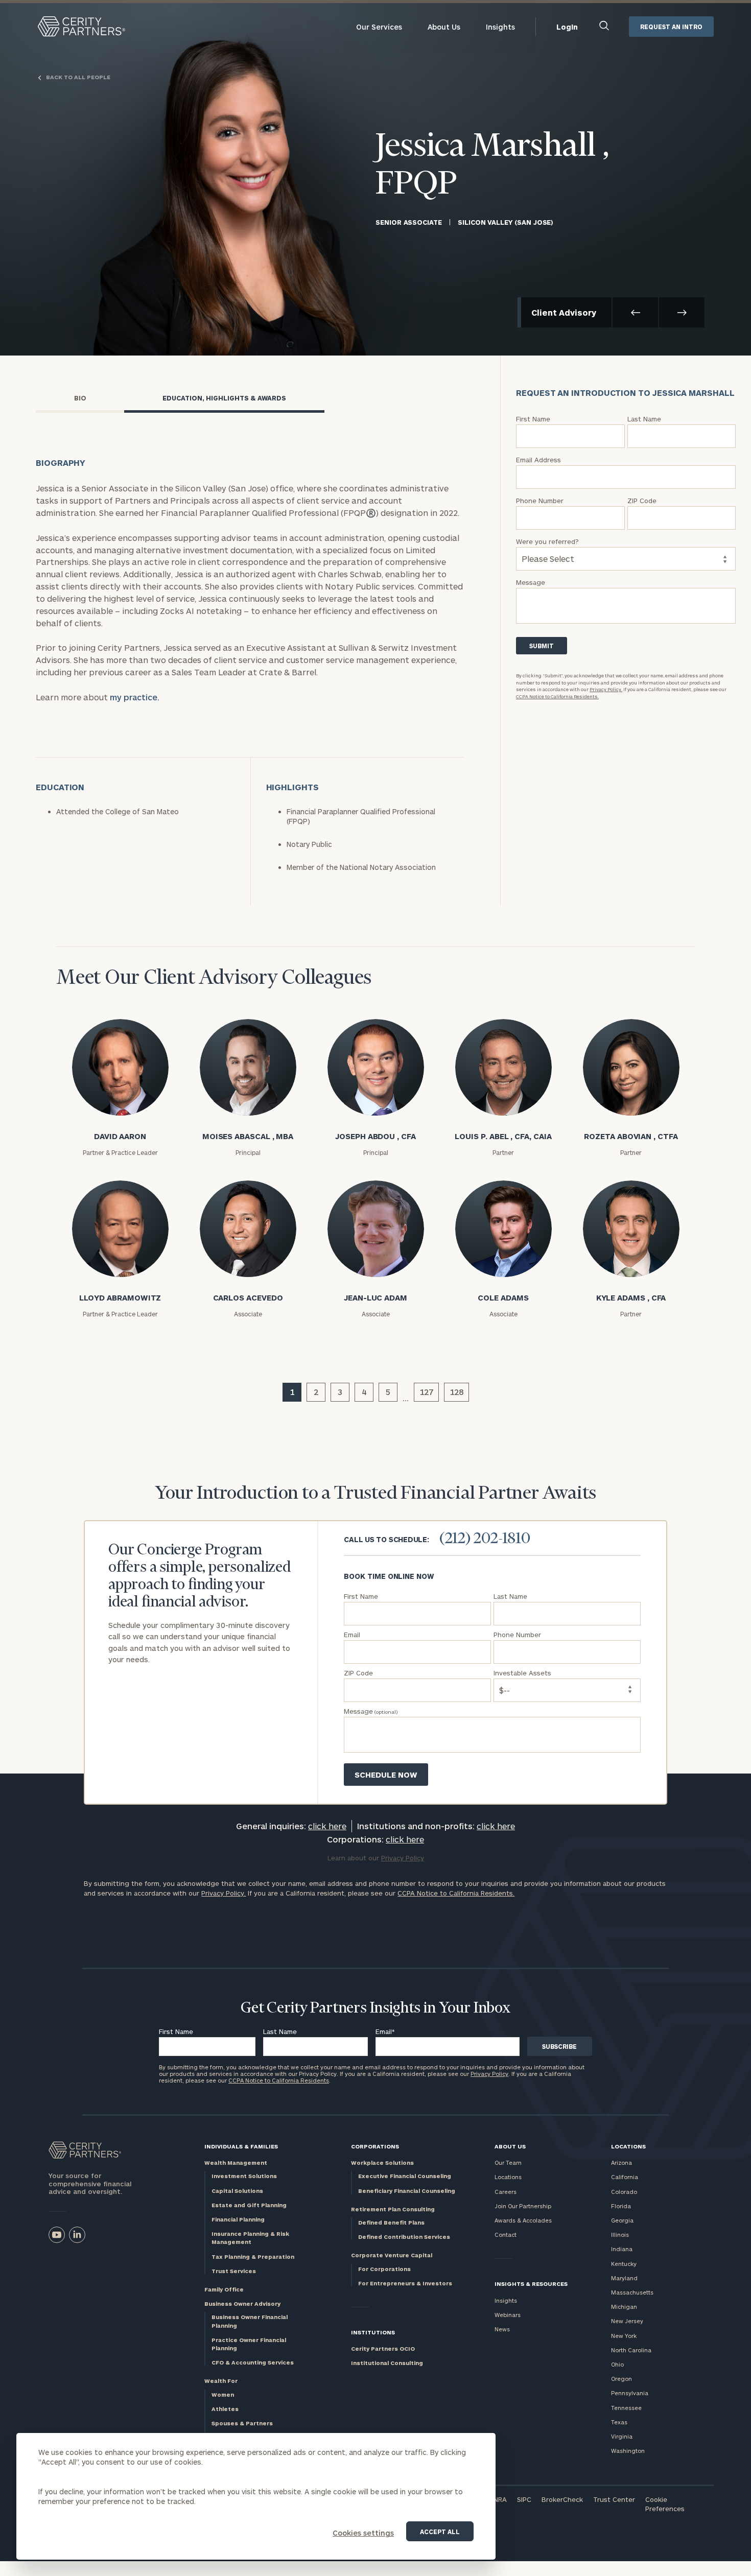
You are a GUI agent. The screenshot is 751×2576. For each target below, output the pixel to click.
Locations (508, 2177)
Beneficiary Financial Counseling (407, 2191)
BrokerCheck (562, 2499)
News (502, 2329)
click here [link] (327, 1826)
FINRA (498, 2499)
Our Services (379, 27)
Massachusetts (632, 2292)
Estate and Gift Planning (249, 2205)
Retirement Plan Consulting (393, 2209)
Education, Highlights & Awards (224, 398)
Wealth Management (236, 2163)
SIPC (524, 2499)
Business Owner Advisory (242, 2303)
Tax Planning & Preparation (253, 2256)
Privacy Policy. (606, 689)
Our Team (508, 2163)
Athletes (225, 2409)
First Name (176, 2031)
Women (223, 2394)
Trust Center (614, 2499)
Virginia (622, 2436)
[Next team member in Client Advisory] (682, 312)
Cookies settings (363, 2533)
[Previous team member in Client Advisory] (635, 312)
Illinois (620, 2235)
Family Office (224, 2289)
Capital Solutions (237, 2191)
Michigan (624, 2307)
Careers (506, 2192)
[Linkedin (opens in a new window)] (77, 2235)
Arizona (621, 2163)
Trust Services (234, 2271)
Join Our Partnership (523, 2206)
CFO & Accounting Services (253, 2362)
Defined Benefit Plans (391, 2222)
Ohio (617, 2364)
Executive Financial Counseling (405, 2176)
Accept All (440, 2532)
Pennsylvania (630, 2393)
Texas (619, 2422)
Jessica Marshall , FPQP (492, 166)
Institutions (373, 2332)
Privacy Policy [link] (403, 1858)
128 (456, 1392)
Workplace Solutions (382, 2163)
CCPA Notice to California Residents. (557, 696)
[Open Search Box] (605, 27)
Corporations (375, 2146)
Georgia (622, 2220)
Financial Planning (238, 2219)
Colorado (624, 2192)
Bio (80, 398)
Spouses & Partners (242, 2423)
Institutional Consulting (387, 2363)
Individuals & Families (241, 2146)
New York (624, 2336)
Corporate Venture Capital (392, 2255)
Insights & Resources (531, 2284)
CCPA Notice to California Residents (279, 2080)
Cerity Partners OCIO (383, 2348)
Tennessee (626, 2408)
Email (385, 2031)
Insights (500, 27)
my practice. (135, 697)
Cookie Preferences (665, 2504)
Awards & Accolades (523, 2220)
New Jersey (627, 2321)
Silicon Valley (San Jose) (506, 222)
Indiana (622, 2249)
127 (426, 1392)
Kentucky (624, 2264)
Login (567, 27)
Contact (506, 2235)
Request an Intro (671, 27)
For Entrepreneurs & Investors (405, 2283)
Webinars (508, 2315)
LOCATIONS (628, 2146)
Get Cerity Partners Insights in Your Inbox (375, 2008)
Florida (621, 2206)
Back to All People (78, 77)
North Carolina (631, 2350)
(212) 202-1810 (485, 1539)
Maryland (624, 2278)
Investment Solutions (244, 2176)
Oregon (621, 2379)
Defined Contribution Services (404, 2237)
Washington (628, 2451)
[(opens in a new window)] (57, 2235)
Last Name (280, 2031)
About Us (444, 27)
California (625, 2177)
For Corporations (384, 2269)
